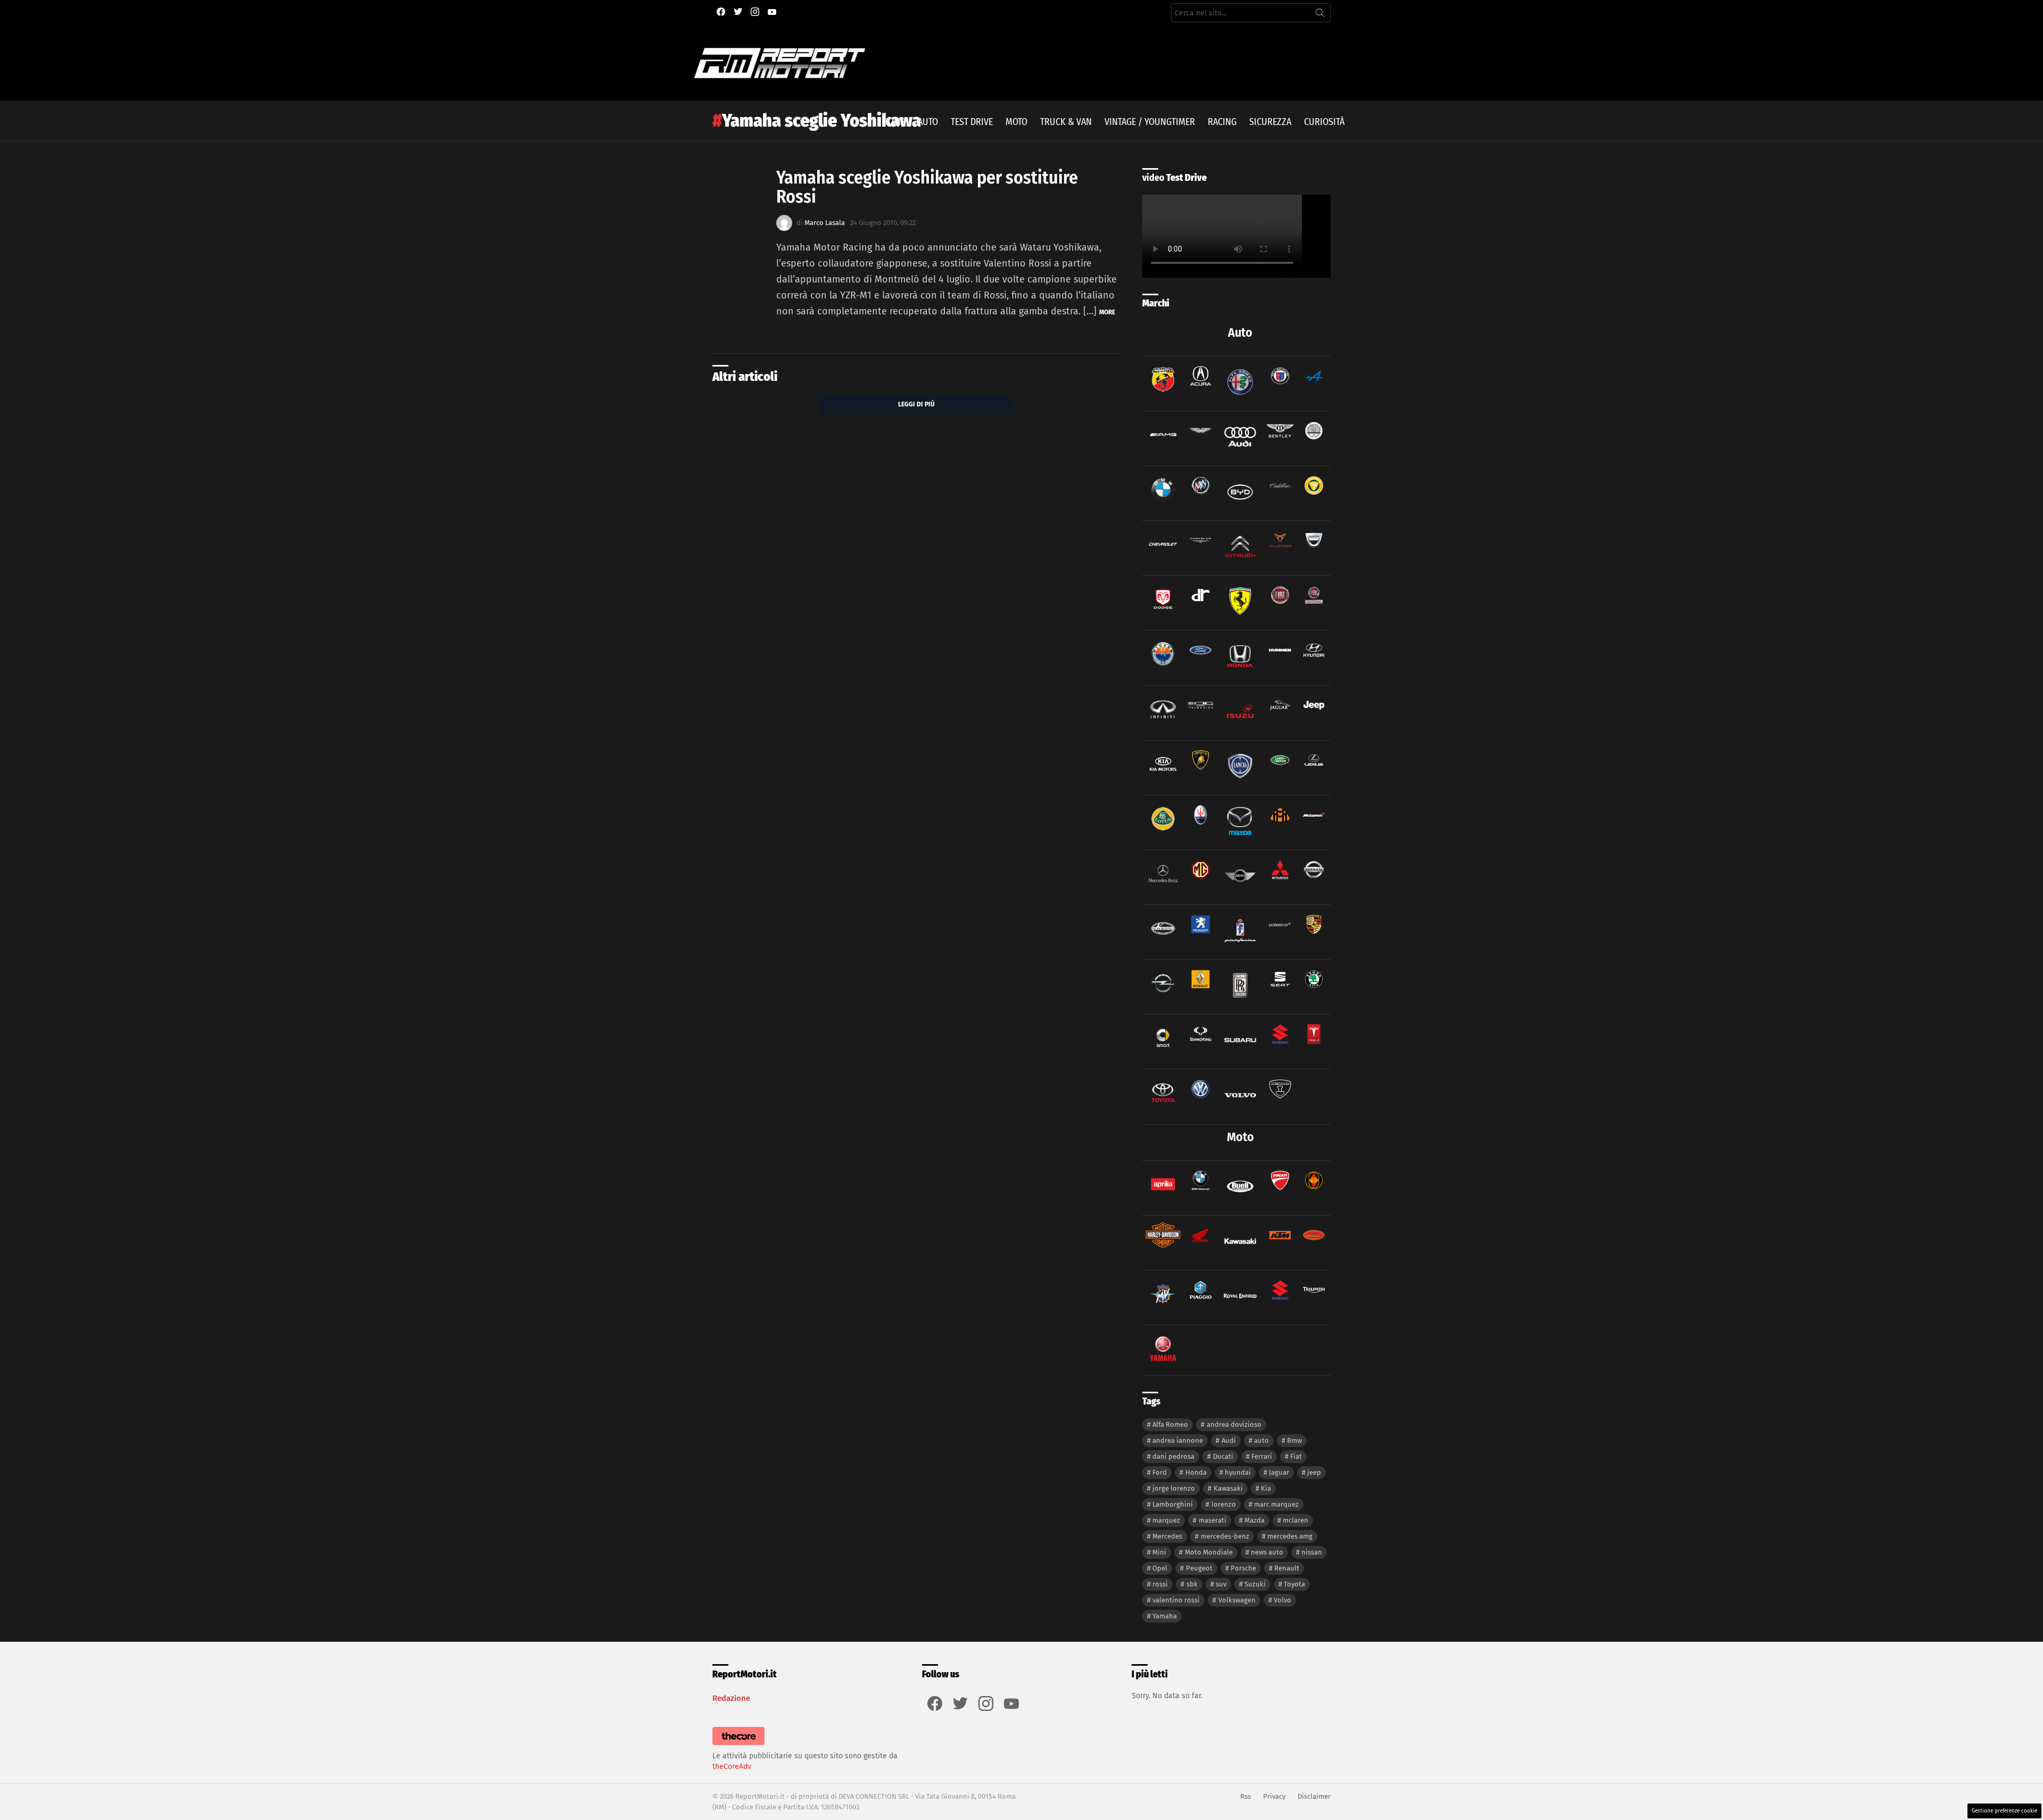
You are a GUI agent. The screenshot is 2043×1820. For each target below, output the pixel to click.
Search (1320, 15)
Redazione (731, 1698)
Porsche (1243, 1568)
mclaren (1295, 1520)
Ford (1160, 1472)
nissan (1312, 1552)
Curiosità (1324, 122)
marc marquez (1276, 1504)
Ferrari (1262, 1456)
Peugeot (1199, 1568)
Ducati (1223, 1456)
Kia (1266, 1488)
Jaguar (1279, 1472)
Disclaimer (1314, 1796)
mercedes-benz (1225, 1536)
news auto (1267, 1552)
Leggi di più (916, 404)
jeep (1314, 1472)
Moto (1016, 122)
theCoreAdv (732, 1767)
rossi (1160, 1584)
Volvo (1282, 1600)
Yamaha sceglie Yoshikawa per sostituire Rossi (927, 187)
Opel (1160, 1568)
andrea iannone (1178, 1440)
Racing (1222, 122)
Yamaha (1165, 1616)
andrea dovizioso (1234, 1424)
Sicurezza (1270, 122)
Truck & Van (1066, 122)
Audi (1229, 1440)
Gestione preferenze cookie (2004, 1811)
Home (894, 122)
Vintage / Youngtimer (1150, 122)
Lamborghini (1173, 1504)
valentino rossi (1176, 1600)
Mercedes (1167, 1536)
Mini (1159, 1552)
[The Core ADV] (738, 1745)
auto (1261, 1440)
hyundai (1238, 1472)
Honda (1196, 1472)
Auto (928, 122)
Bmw (1294, 1440)
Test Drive (972, 122)
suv (1221, 1584)
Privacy (1274, 1796)
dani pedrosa (1173, 1456)
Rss (1245, 1796)
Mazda (1255, 1520)
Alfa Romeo (1170, 1424)
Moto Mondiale (1209, 1552)
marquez (1166, 1520)
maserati (1212, 1520)
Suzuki (1255, 1584)
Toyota (1294, 1584)
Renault (1287, 1568)
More (1107, 312)
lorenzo (1224, 1504)
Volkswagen (1237, 1600)
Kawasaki (1228, 1488)
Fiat (1296, 1456)
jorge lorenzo (1174, 1488)
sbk (1192, 1584)
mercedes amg (1290, 1536)
